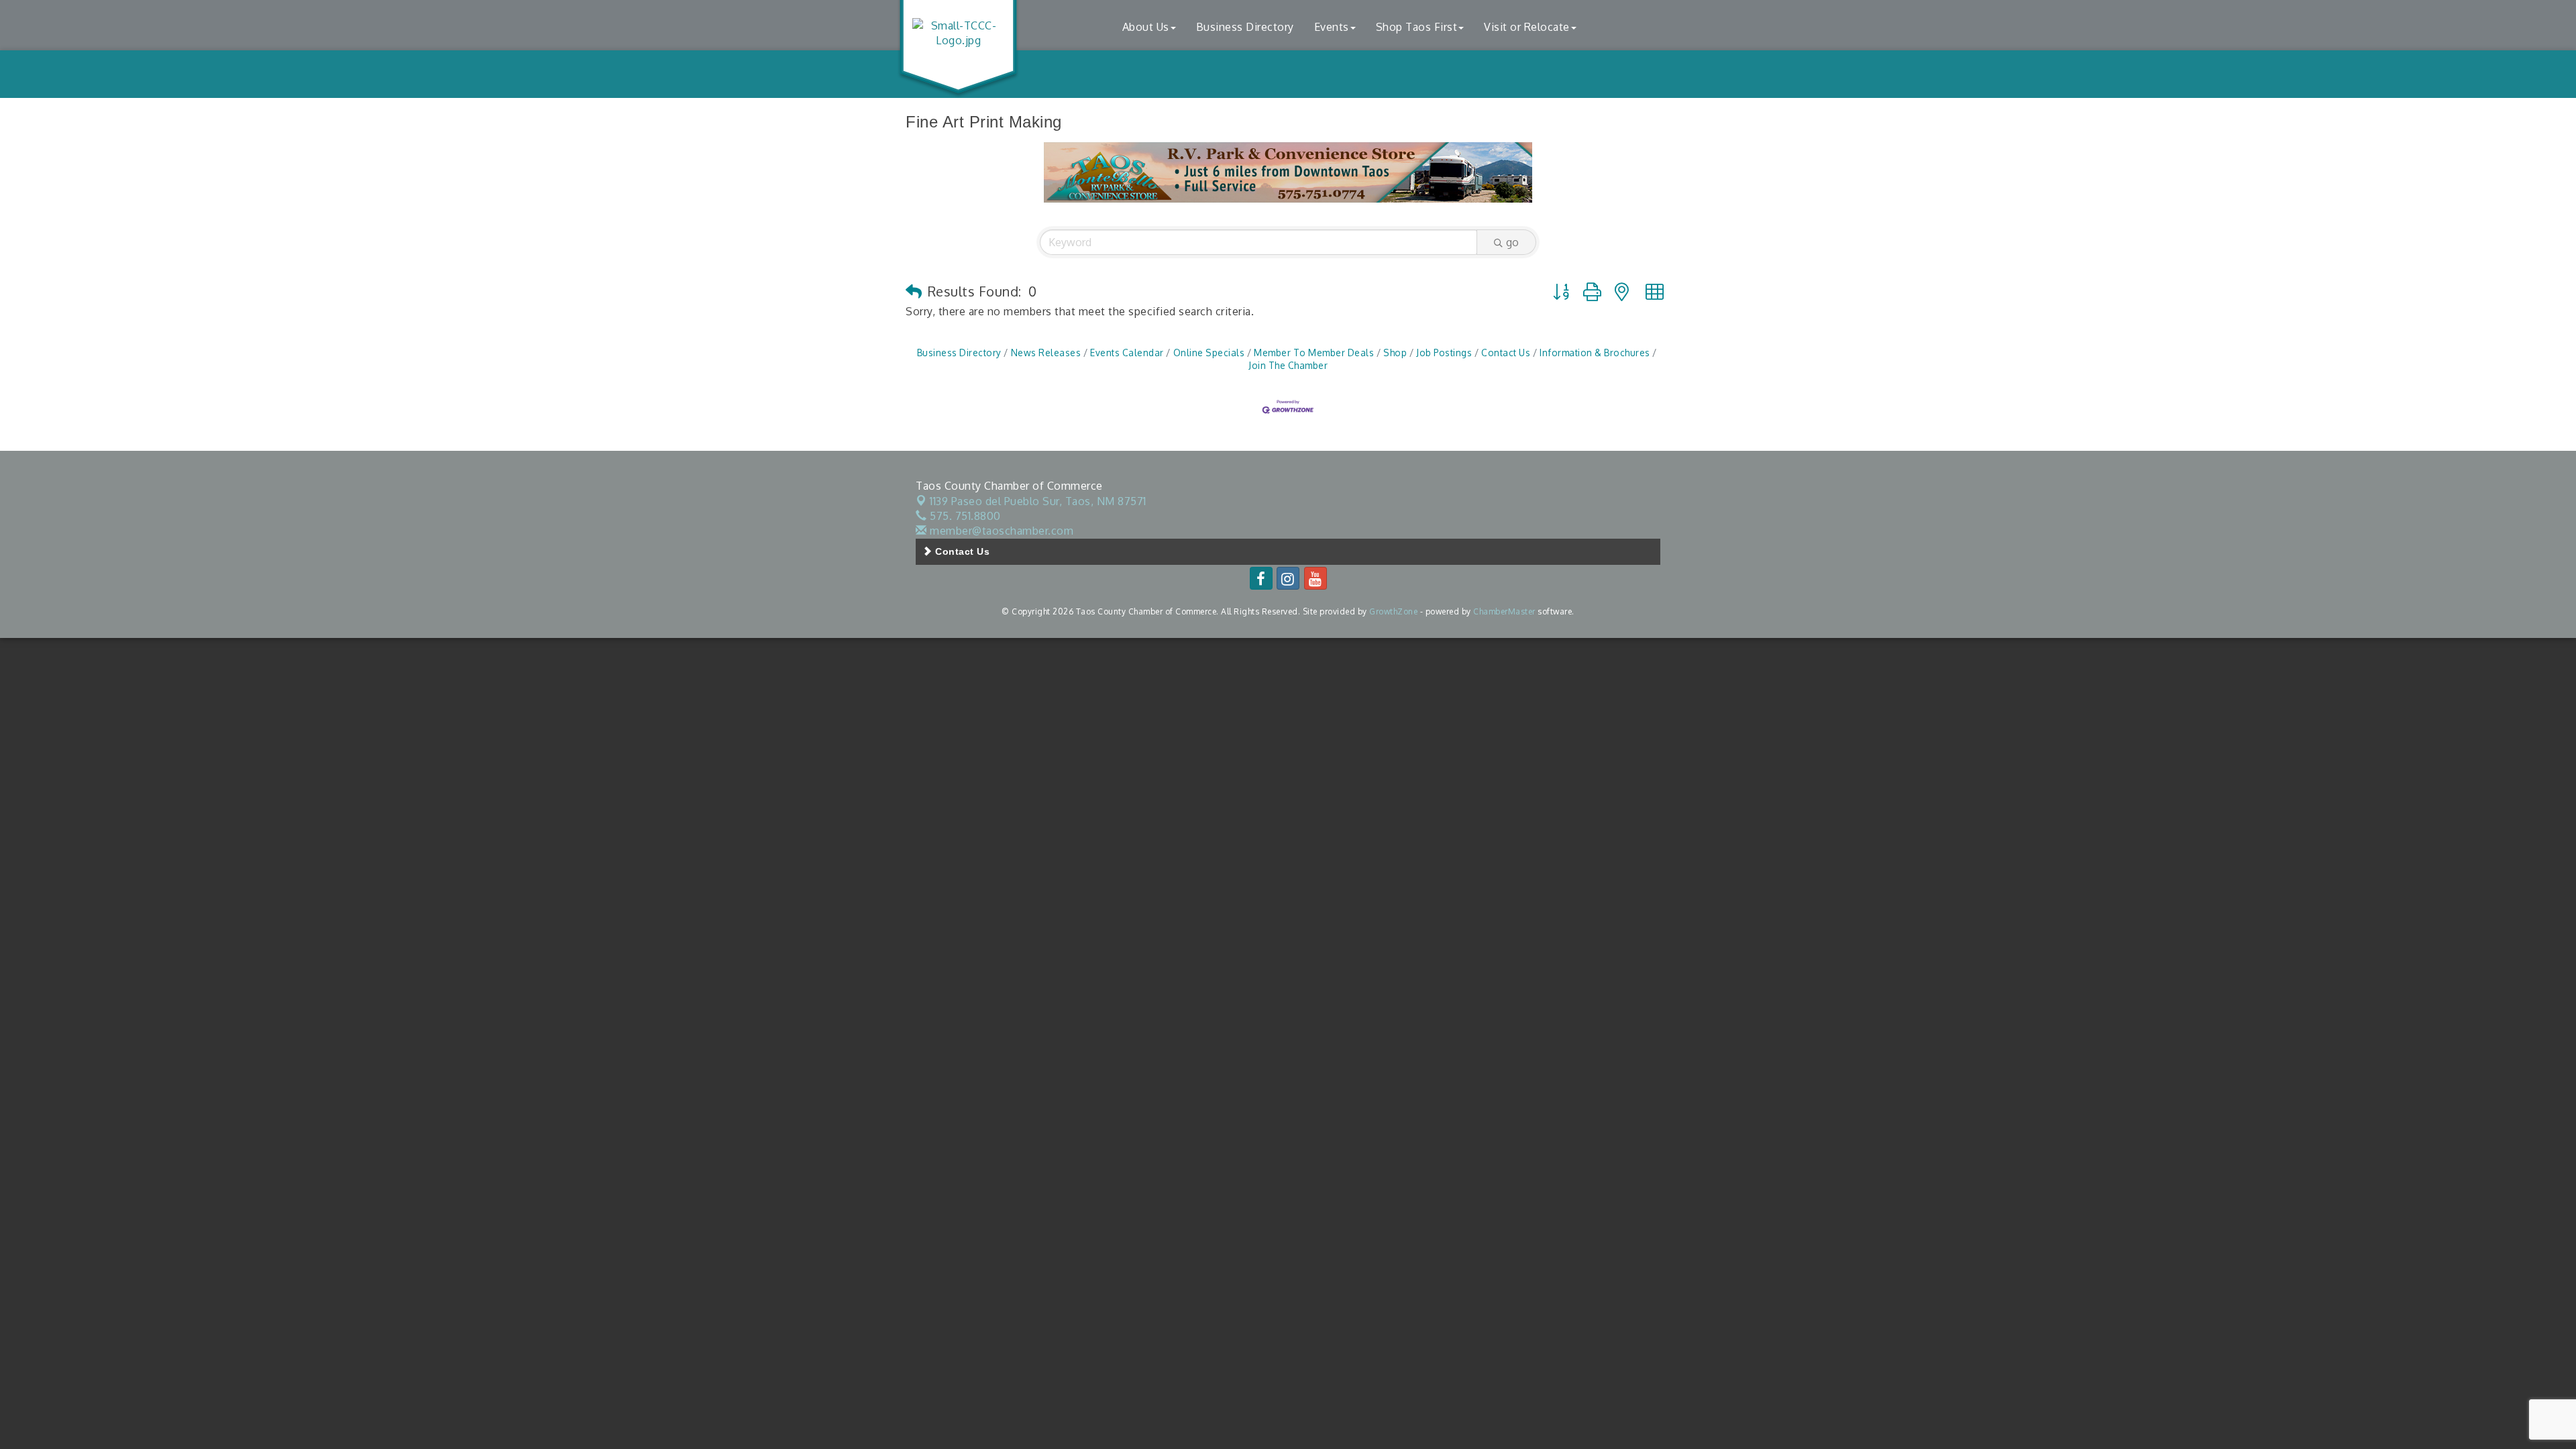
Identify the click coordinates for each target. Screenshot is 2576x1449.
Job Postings (1444, 353)
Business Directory (1245, 27)
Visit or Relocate (1527, 27)
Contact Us (1506, 353)
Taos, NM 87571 (1038, 501)
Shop (1395, 353)
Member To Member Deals (1314, 353)
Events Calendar (1127, 353)
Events (1332, 27)
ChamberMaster (1504, 611)
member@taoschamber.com (1000, 531)
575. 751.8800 (964, 516)
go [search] (1512, 242)
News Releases (1046, 353)
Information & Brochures (1595, 353)
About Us (1146, 27)
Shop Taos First (1417, 27)
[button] (914, 291)
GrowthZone (1393, 611)
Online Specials (1209, 353)
